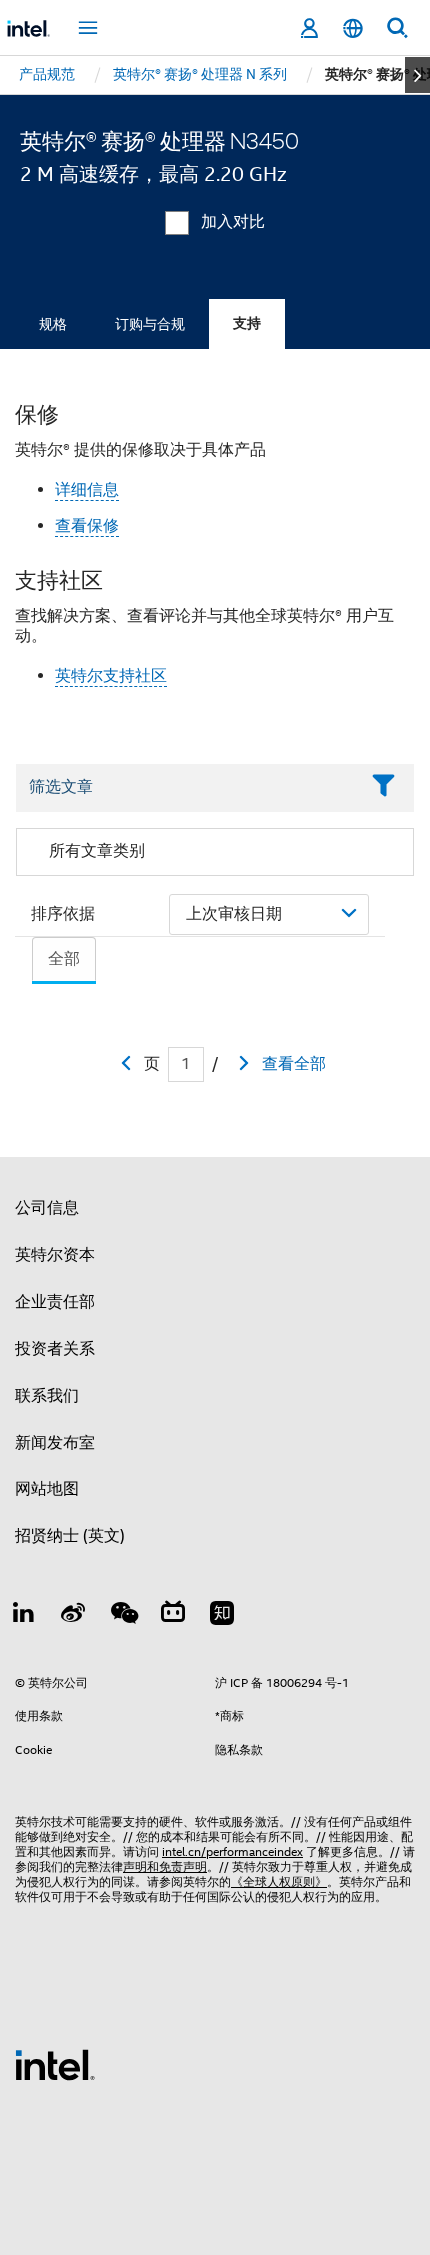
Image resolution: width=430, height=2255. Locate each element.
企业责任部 (55, 1302)
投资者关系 (55, 1349)
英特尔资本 (55, 1255)
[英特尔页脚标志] (55, 2064)
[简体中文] (353, 28)
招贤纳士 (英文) (70, 1536)
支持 (247, 323)
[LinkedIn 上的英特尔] (24, 1616)
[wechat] (123, 1616)
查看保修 (87, 526)
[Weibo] (74, 1616)
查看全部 (294, 1064)
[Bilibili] (173, 1616)
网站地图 (47, 1489)
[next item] (417, 75)
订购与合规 (150, 324)
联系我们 (47, 1396)
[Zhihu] (222, 1616)
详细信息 (87, 490)
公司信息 (47, 1208)
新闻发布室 (55, 1443)
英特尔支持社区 (111, 676)
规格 (53, 324)
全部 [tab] (64, 959)
